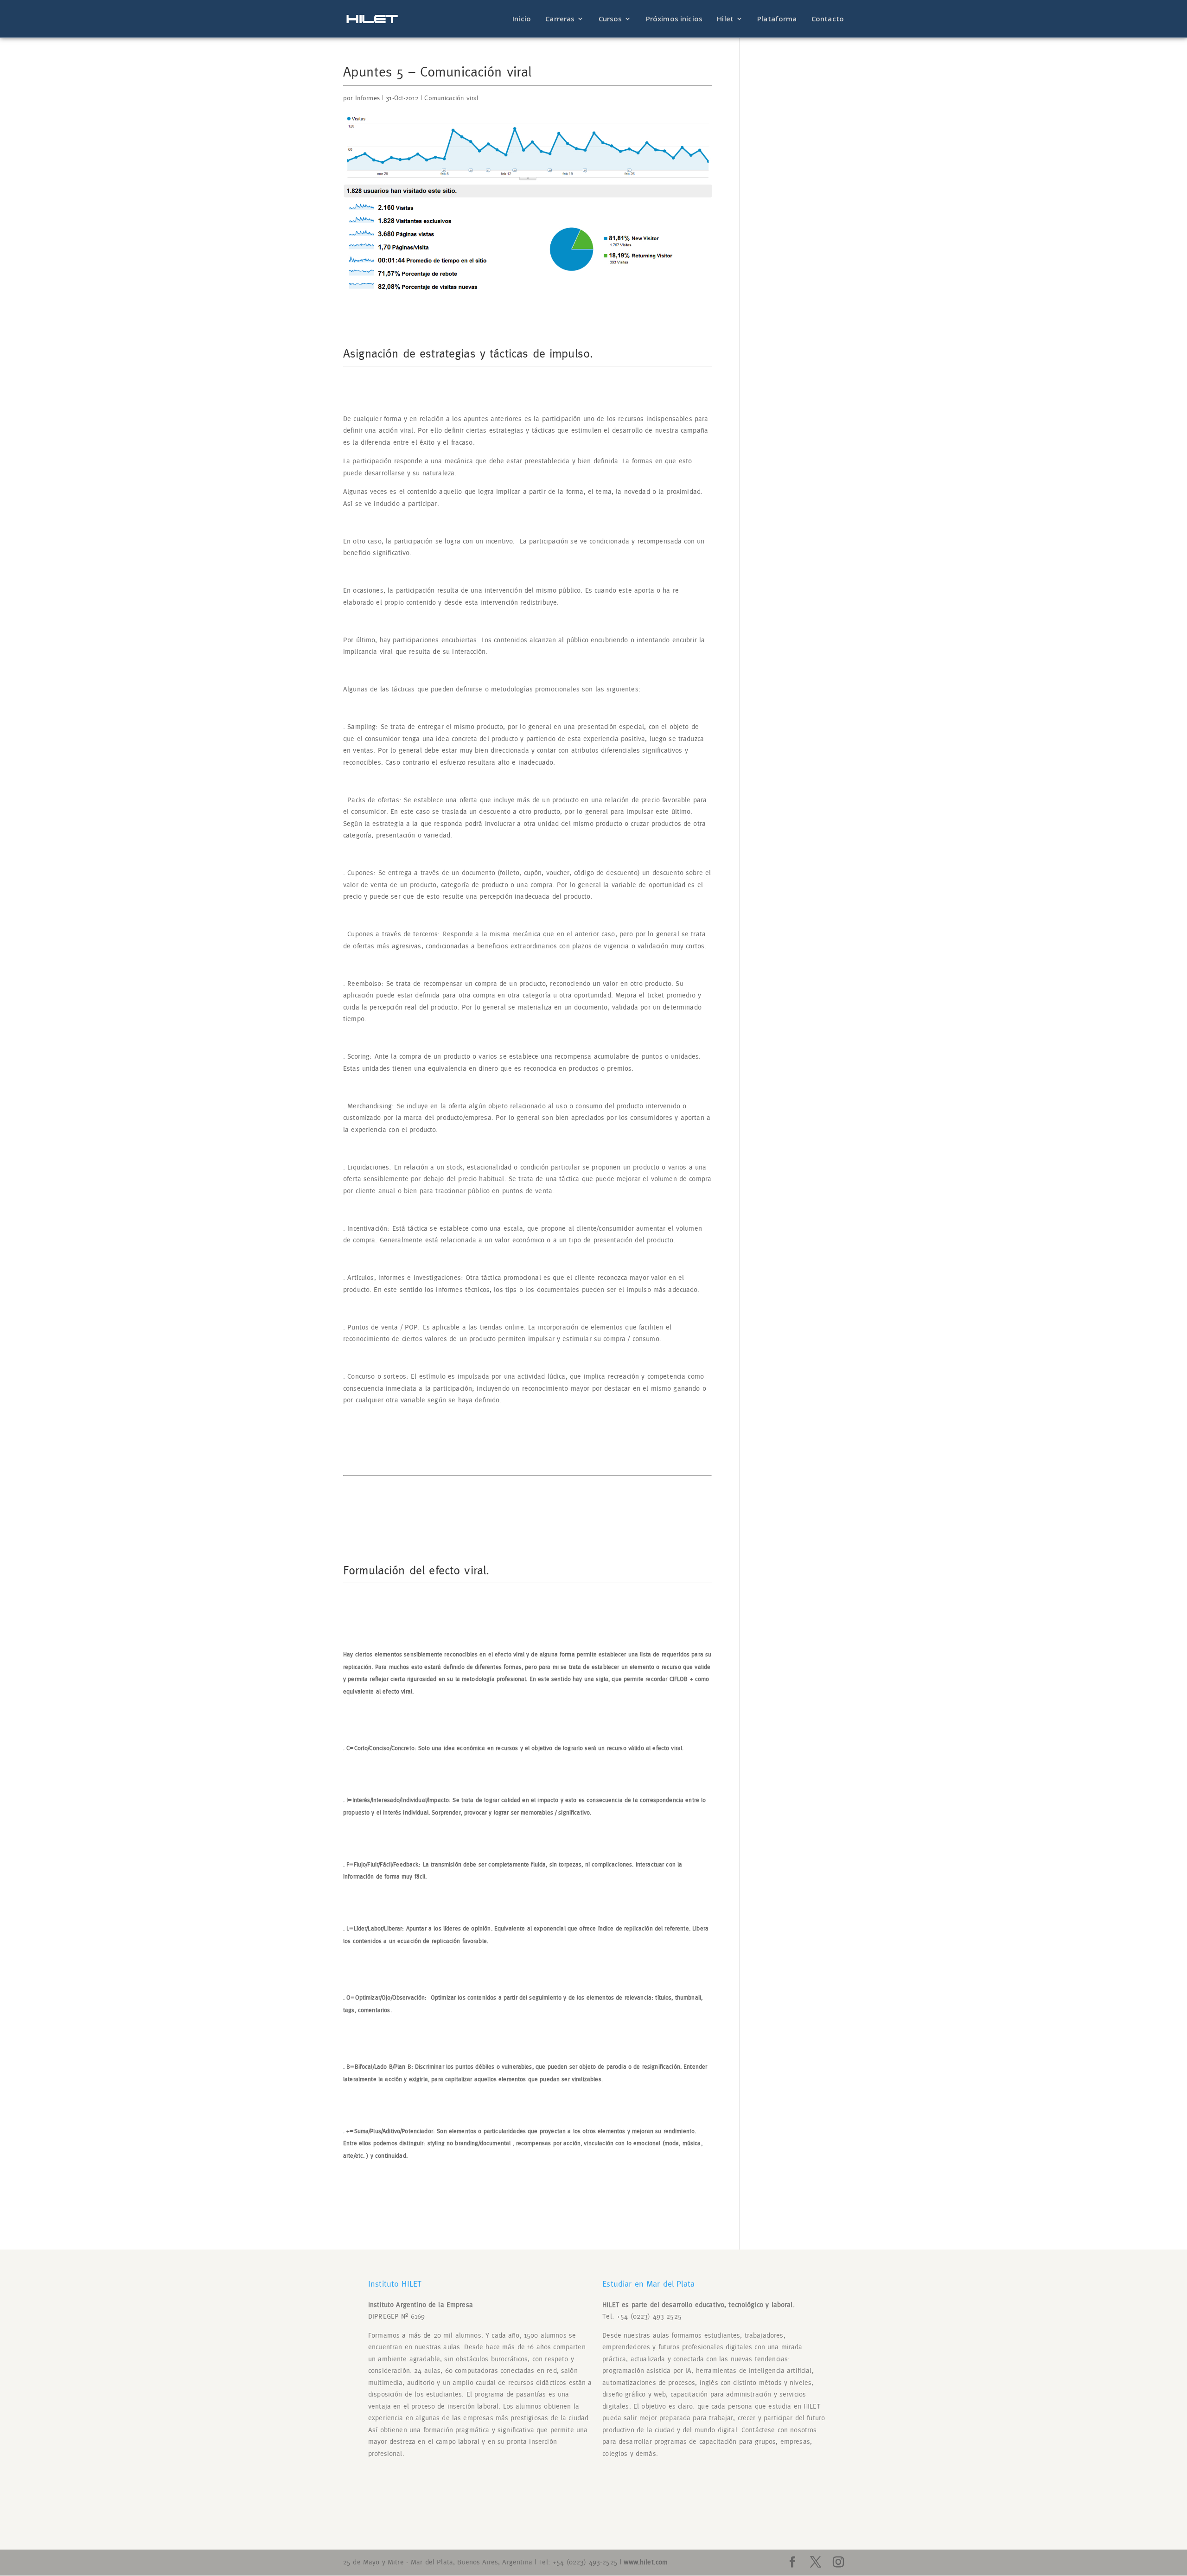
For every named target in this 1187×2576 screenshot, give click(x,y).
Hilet (725, 19)
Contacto (828, 19)
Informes (367, 98)
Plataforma (777, 19)
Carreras (560, 19)
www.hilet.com (646, 2562)
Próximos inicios (674, 19)
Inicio (522, 19)
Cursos (610, 19)
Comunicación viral (451, 98)
